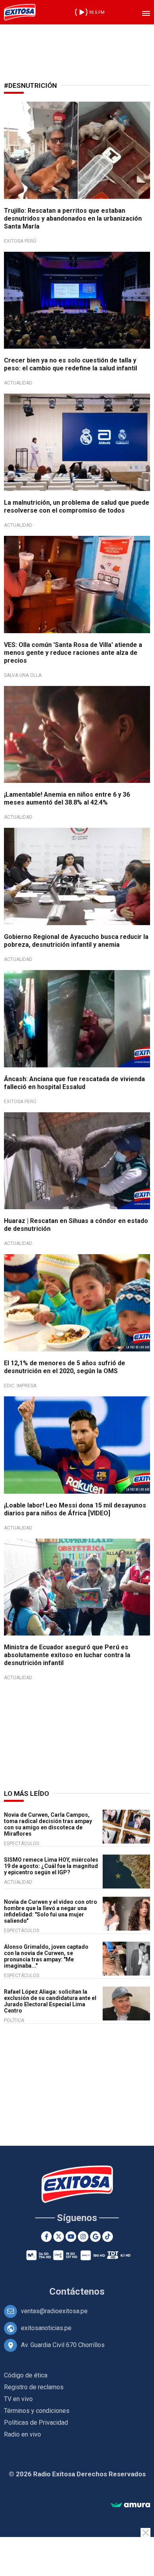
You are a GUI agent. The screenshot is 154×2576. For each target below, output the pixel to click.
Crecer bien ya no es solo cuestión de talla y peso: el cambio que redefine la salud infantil (70, 364)
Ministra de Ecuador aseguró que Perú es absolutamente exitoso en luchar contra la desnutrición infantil (67, 1655)
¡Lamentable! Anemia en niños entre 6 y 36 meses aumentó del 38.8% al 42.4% (67, 798)
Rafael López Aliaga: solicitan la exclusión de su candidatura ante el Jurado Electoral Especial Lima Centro (50, 2001)
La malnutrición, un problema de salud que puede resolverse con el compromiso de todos (77, 506)
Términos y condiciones (37, 2411)
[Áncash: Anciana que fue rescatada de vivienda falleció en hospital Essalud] (77, 1019)
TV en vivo (18, 2399)
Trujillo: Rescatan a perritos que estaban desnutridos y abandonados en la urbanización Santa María (73, 218)
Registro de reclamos (34, 2387)
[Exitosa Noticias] (20, 12)
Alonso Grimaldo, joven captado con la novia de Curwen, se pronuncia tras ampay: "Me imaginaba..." (46, 1956)
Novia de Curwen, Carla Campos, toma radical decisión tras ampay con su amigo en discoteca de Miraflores (48, 1824)
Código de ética (26, 2375)
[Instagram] (83, 2237)
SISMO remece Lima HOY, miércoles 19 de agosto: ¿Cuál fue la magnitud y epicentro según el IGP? (51, 1866)
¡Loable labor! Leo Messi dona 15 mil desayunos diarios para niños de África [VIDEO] (75, 1509)
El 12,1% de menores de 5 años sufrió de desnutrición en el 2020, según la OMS (65, 1367)
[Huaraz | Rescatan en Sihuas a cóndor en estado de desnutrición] (77, 1161)
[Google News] (95, 2237)
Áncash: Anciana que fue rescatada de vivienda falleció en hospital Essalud (74, 1083)
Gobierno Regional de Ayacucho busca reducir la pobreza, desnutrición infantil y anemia (76, 941)
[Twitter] (59, 2237)
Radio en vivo (23, 2434)
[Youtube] (71, 2237)
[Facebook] (46, 2237)
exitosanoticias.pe (46, 2328)
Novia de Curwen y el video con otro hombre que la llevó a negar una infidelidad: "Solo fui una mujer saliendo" (51, 1911)
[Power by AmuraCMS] (130, 2505)
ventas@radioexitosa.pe (54, 2311)
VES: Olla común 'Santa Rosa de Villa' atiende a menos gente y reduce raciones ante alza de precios (73, 653)
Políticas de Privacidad (36, 2423)
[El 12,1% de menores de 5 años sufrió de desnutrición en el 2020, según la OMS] (77, 1303)
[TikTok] (108, 2237)
